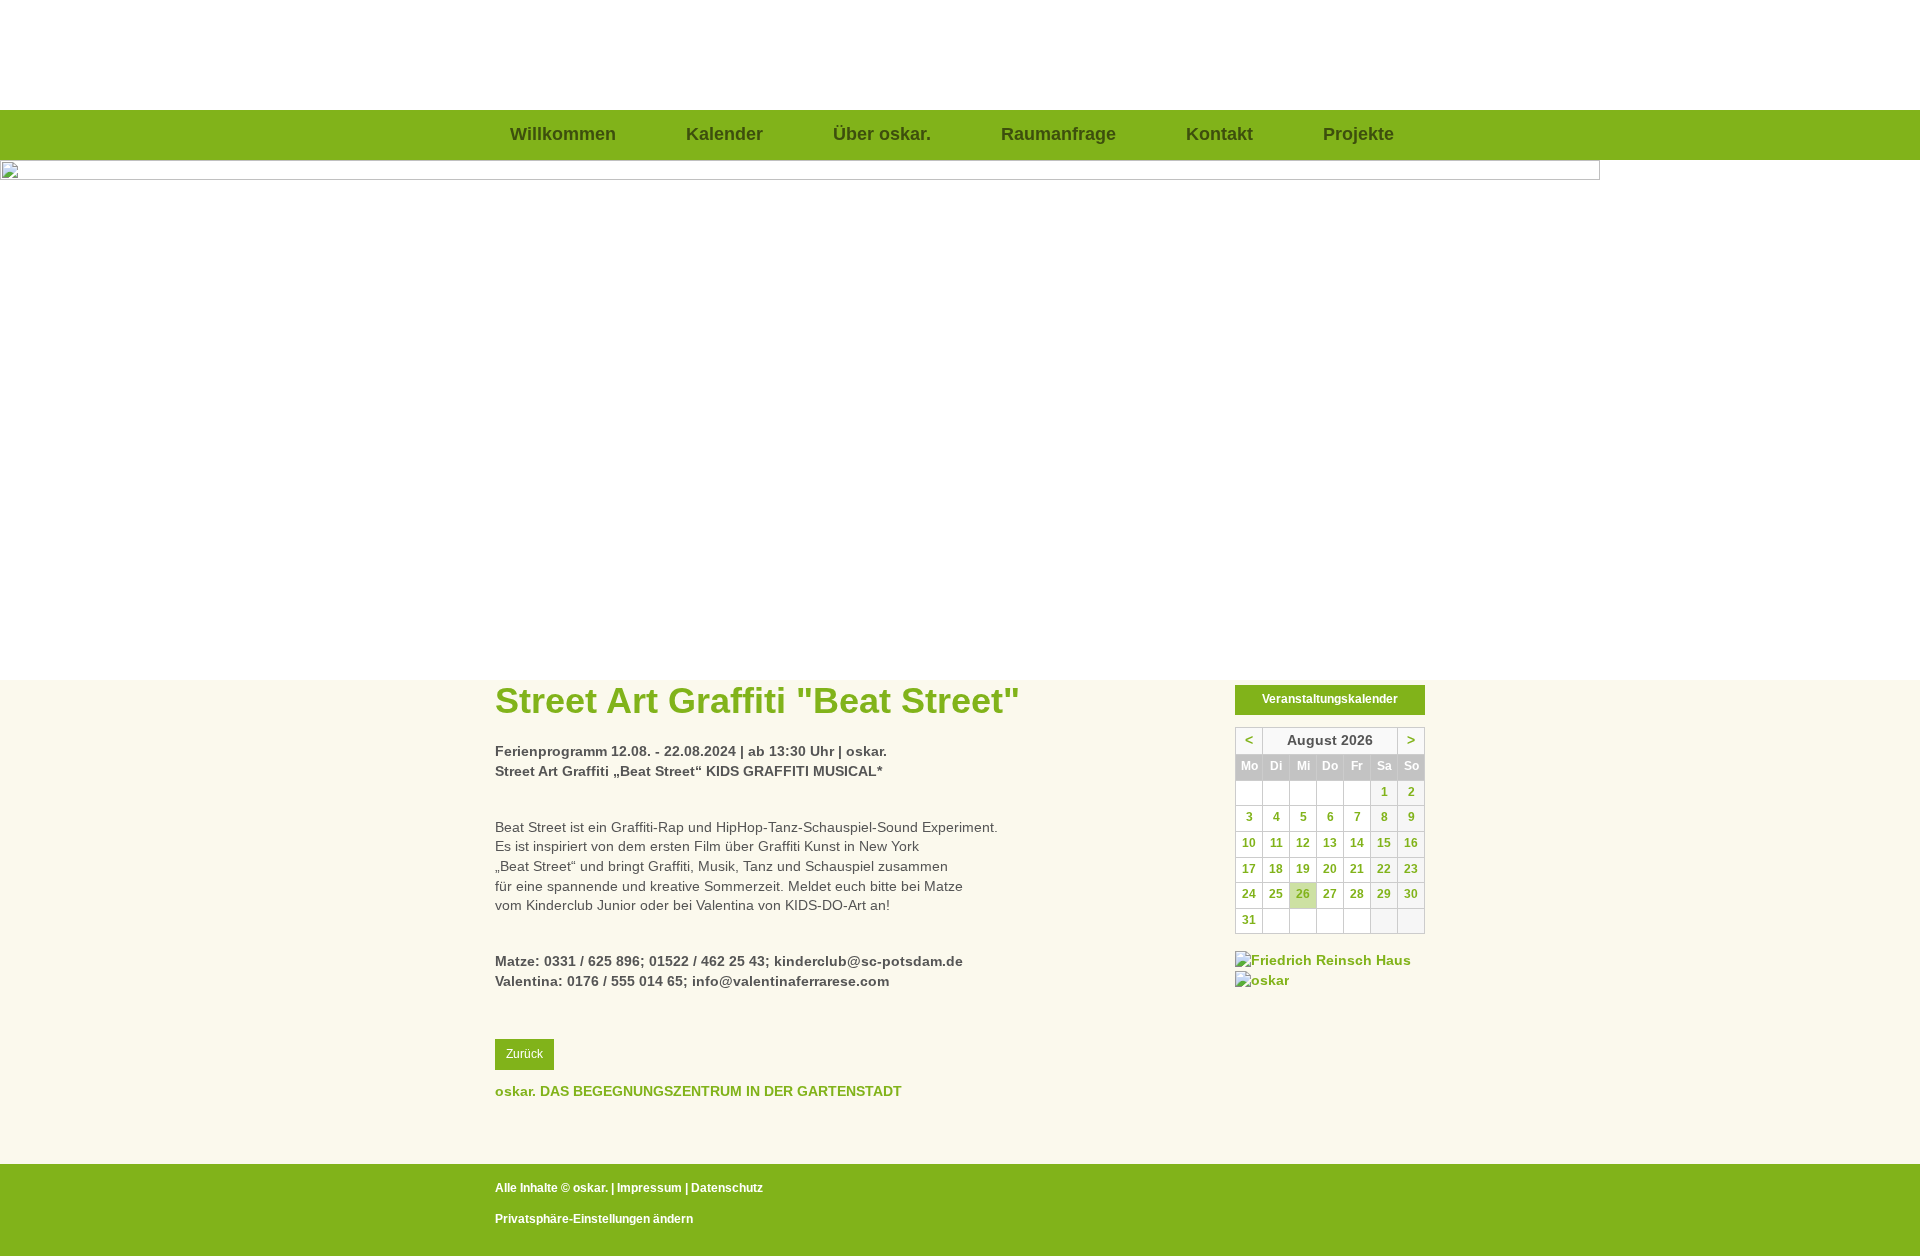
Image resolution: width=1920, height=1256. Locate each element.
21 (1357, 869)
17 (1249, 869)
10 (1249, 843)
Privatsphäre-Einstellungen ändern (594, 1219)
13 (1330, 843)
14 (1357, 843)
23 (1411, 869)
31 (1249, 920)
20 (1330, 869)
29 (1384, 894)
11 (1276, 843)
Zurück (524, 1054)
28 (1357, 894)
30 (1411, 894)
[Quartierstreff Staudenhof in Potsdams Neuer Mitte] (1262, 980)
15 (1384, 843)
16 (1411, 843)
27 (1330, 894)
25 (1276, 894)
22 (1384, 869)
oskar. (590, 1188)
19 (1303, 869)
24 (1249, 894)
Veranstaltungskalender (1330, 699)
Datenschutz (727, 1188)
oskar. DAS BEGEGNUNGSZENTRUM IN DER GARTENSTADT (698, 1091)
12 (1303, 843)
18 (1276, 869)
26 (1303, 894)
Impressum (649, 1188)
